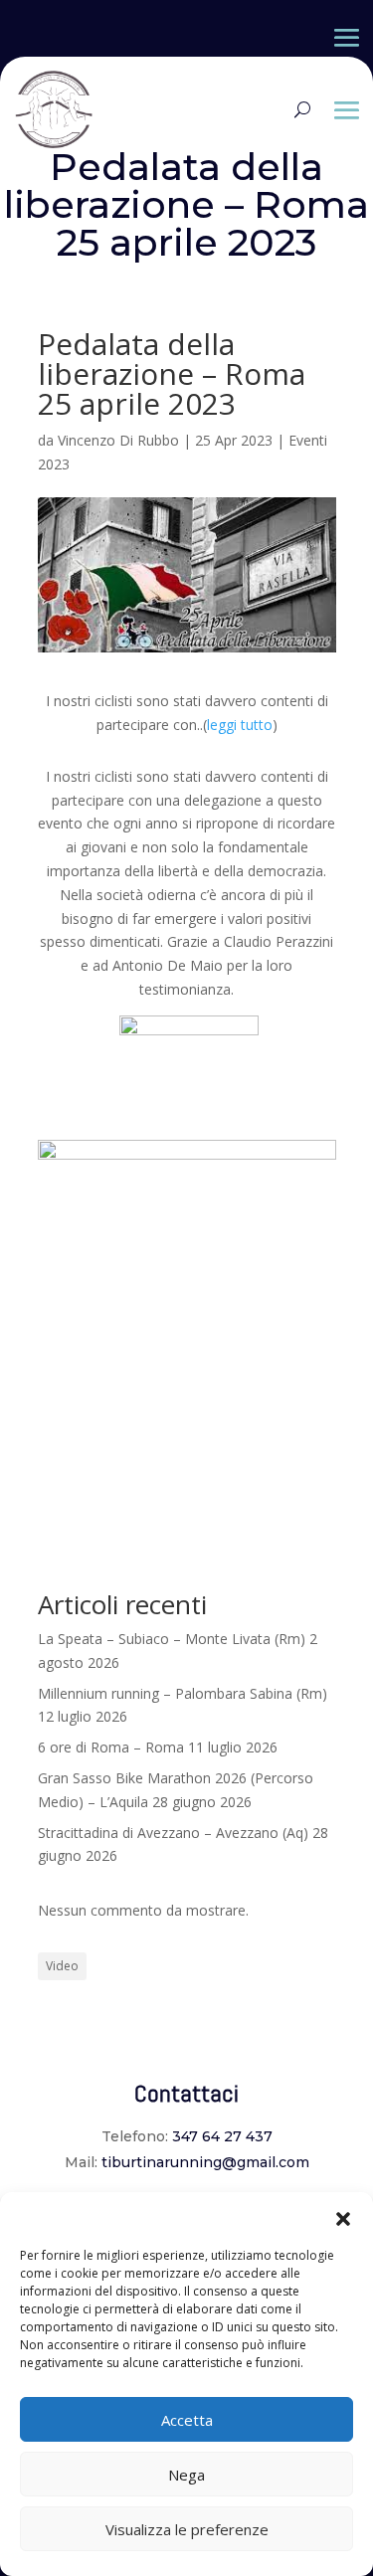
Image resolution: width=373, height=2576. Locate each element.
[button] (343, 2217)
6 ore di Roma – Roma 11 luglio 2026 (158, 1747)
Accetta (187, 2420)
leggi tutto (240, 725)
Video (62, 1966)
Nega (186, 2475)
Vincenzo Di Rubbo (118, 440)
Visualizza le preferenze (187, 2529)
